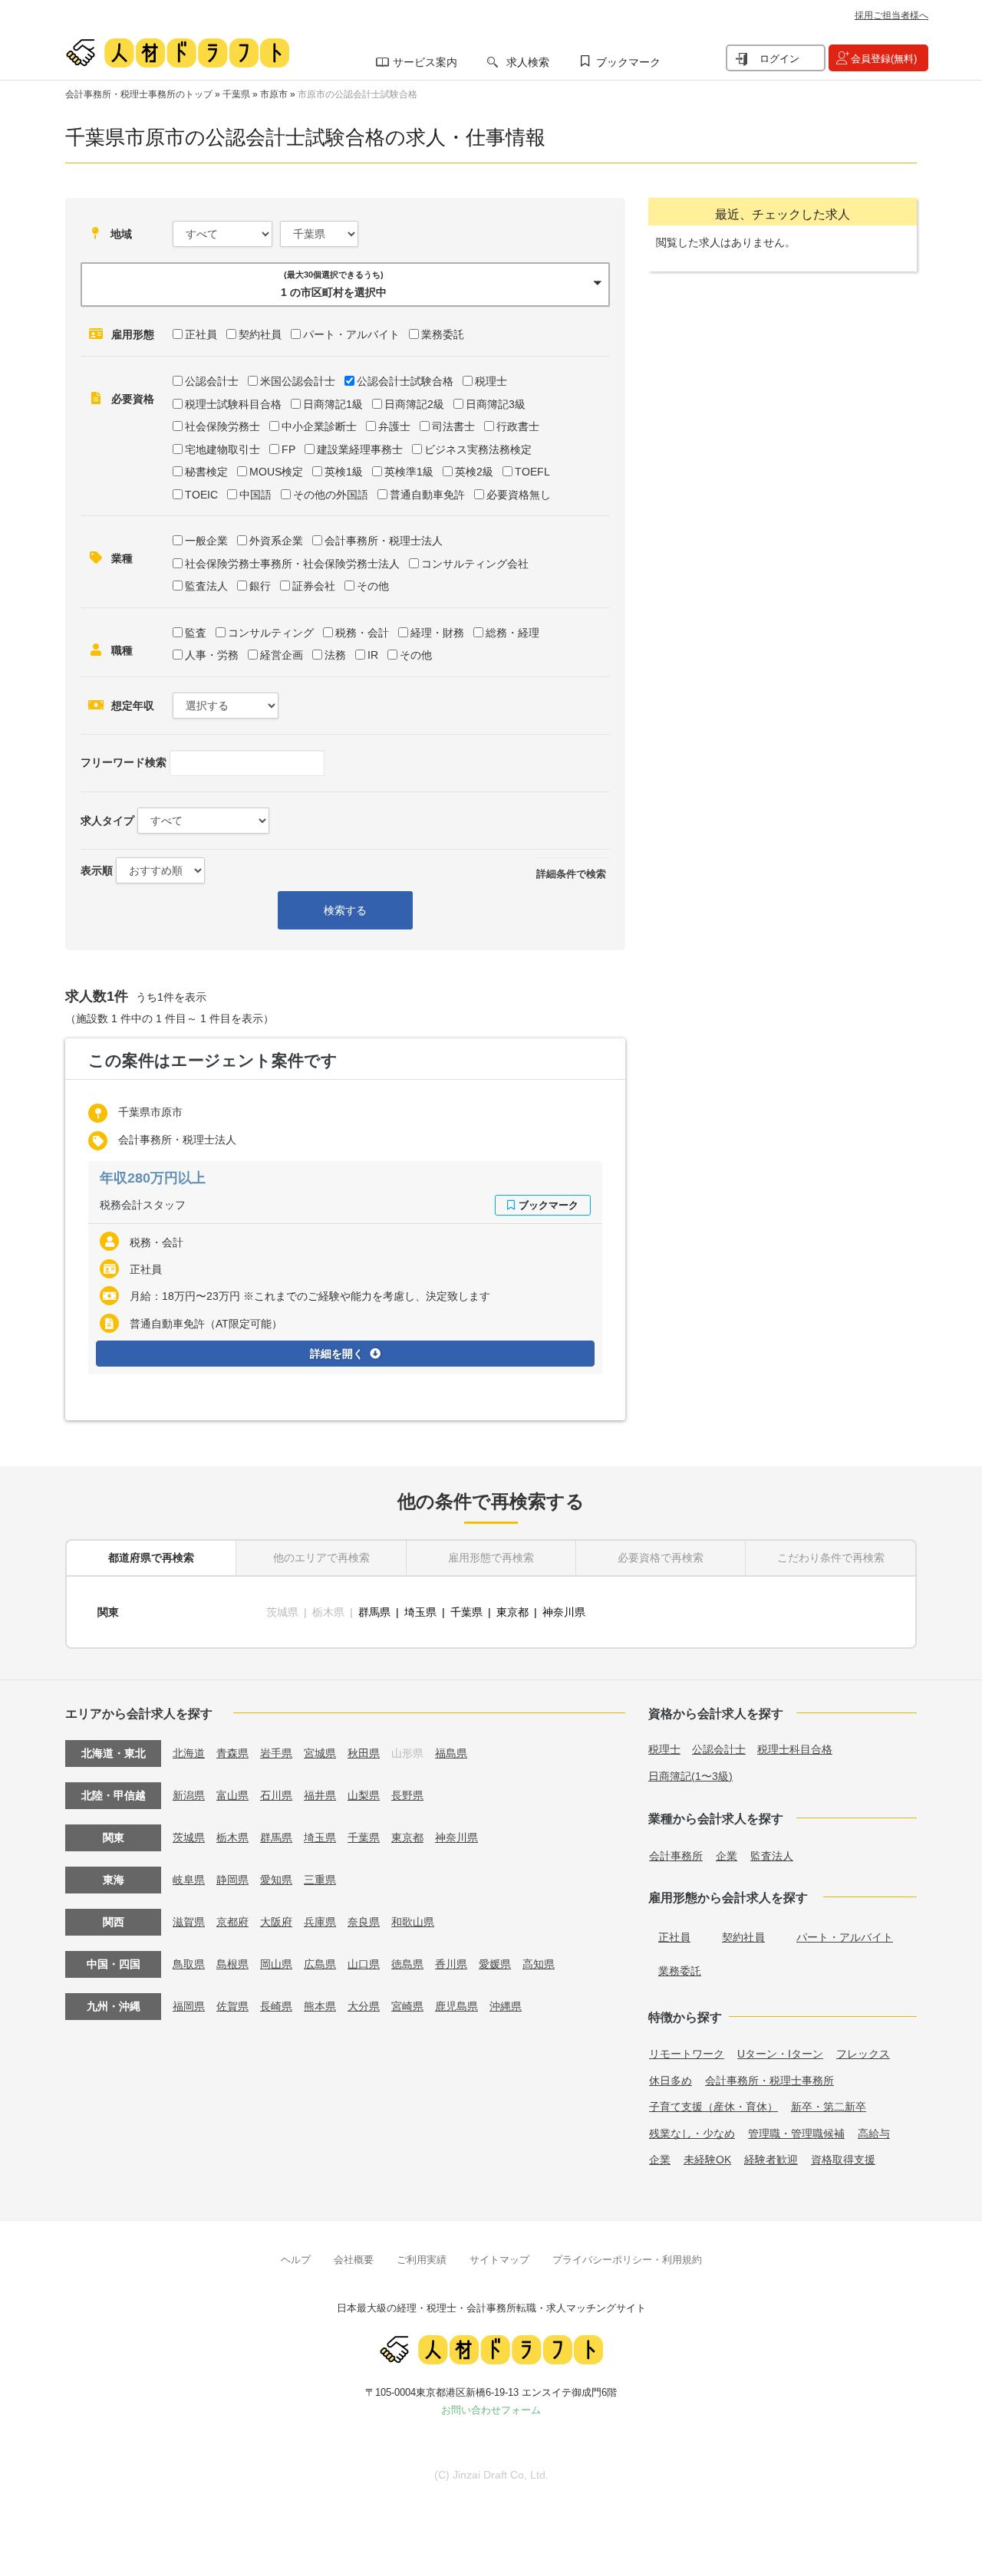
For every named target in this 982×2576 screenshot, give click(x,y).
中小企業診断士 (319, 426)
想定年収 (133, 706)
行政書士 (518, 426)
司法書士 (453, 426)
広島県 (320, 1964)
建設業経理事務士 (360, 449)
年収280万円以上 (153, 1178)
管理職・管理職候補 (796, 2134)
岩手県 (276, 1753)
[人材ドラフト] (177, 53)
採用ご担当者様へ (891, 15)
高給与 (874, 2134)
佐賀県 (232, 2006)
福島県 (451, 1753)
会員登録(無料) (884, 59)
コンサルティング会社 (475, 564)
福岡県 (189, 2006)
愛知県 (276, 1880)
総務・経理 (512, 633)
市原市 (274, 94)
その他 (373, 586)
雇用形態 (133, 334)
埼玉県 (420, 1612)
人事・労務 (212, 655)
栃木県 (232, 1837)
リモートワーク (687, 2054)
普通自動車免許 (427, 495)
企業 (727, 1856)
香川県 (451, 1964)
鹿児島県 (456, 2006)
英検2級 (474, 472)
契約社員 (260, 334)
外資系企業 (276, 541)
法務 (335, 655)
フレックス (863, 2054)
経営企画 (282, 655)
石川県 (276, 1795)
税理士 (491, 381)
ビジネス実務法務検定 (478, 449)
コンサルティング (271, 633)
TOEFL (532, 472)
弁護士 (394, 426)
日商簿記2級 (414, 404)
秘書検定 (206, 472)
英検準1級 (409, 472)
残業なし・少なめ (692, 2134)
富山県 (232, 1795)
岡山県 (276, 1964)
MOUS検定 (276, 472)
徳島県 (407, 1964)
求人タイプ (107, 821)
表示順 (97, 870)
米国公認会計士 (298, 381)
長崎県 (276, 2006)
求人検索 (528, 62)
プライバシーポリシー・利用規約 (627, 2260)
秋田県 (364, 1753)
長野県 (407, 1795)
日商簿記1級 (333, 404)
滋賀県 (189, 1922)
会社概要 (354, 2260)
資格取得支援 (843, 2160)
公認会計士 (212, 381)
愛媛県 (495, 1964)
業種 (122, 558)
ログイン (779, 59)
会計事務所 (676, 1856)
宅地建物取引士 (222, 449)
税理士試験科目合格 (233, 404)
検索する (345, 910)
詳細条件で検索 (571, 874)
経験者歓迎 (771, 2160)
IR (373, 655)
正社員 (201, 334)
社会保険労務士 (222, 426)
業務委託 (443, 334)
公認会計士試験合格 (405, 381)
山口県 (364, 1964)
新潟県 (189, 1795)
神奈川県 (564, 1612)
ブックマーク (628, 62)
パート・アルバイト (351, 334)
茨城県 (189, 1837)
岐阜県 (189, 1880)
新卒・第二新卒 (829, 2107)
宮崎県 (407, 2006)
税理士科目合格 (795, 1749)
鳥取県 (189, 1964)
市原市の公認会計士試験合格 (358, 94)
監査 (196, 633)
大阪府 (276, 1922)
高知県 (539, 1964)
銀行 (260, 586)
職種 (122, 650)
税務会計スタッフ (143, 1205)
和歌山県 (413, 1922)
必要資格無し (519, 495)
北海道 (189, 1753)
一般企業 (206, 541)
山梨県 (364, 1795)
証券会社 (314, 586)
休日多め (671, 2081)
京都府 (232, 1922)
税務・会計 (362, 633)
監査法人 (206, 586)
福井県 (320, 1795)
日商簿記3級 (496, 404)
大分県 (364, 2006)
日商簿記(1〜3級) (690, 1776)
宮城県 (320, 1753)
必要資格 (133, 399)
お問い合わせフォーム (491, 2410)
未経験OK (707, 2160)
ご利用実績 (422, 2260)
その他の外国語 (331, 495)
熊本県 (320, 2006)
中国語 (255, 495)
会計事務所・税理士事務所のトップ (139, 94)
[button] (345, 285)
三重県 (320, 1880)
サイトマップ (499, 2260)
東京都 (512, 1612)
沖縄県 (506, 2006)
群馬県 (374, 1612)
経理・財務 (437, 633)
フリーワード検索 (124, 762)
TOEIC (201, 495)
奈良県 (364, 1922)
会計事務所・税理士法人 (384, 541)
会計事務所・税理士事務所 (769, 2081)
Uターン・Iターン (780, 2054)
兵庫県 (320, 1922)
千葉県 (236, 94)
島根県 (232, 1964)
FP (288, 449)
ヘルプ (296, 2260)
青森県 (232, 1753)
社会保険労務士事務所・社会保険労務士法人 (292, 564)
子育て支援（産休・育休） (713, 2107)
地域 (121, 234)
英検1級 (344, 472)
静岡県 (232, 1880)
